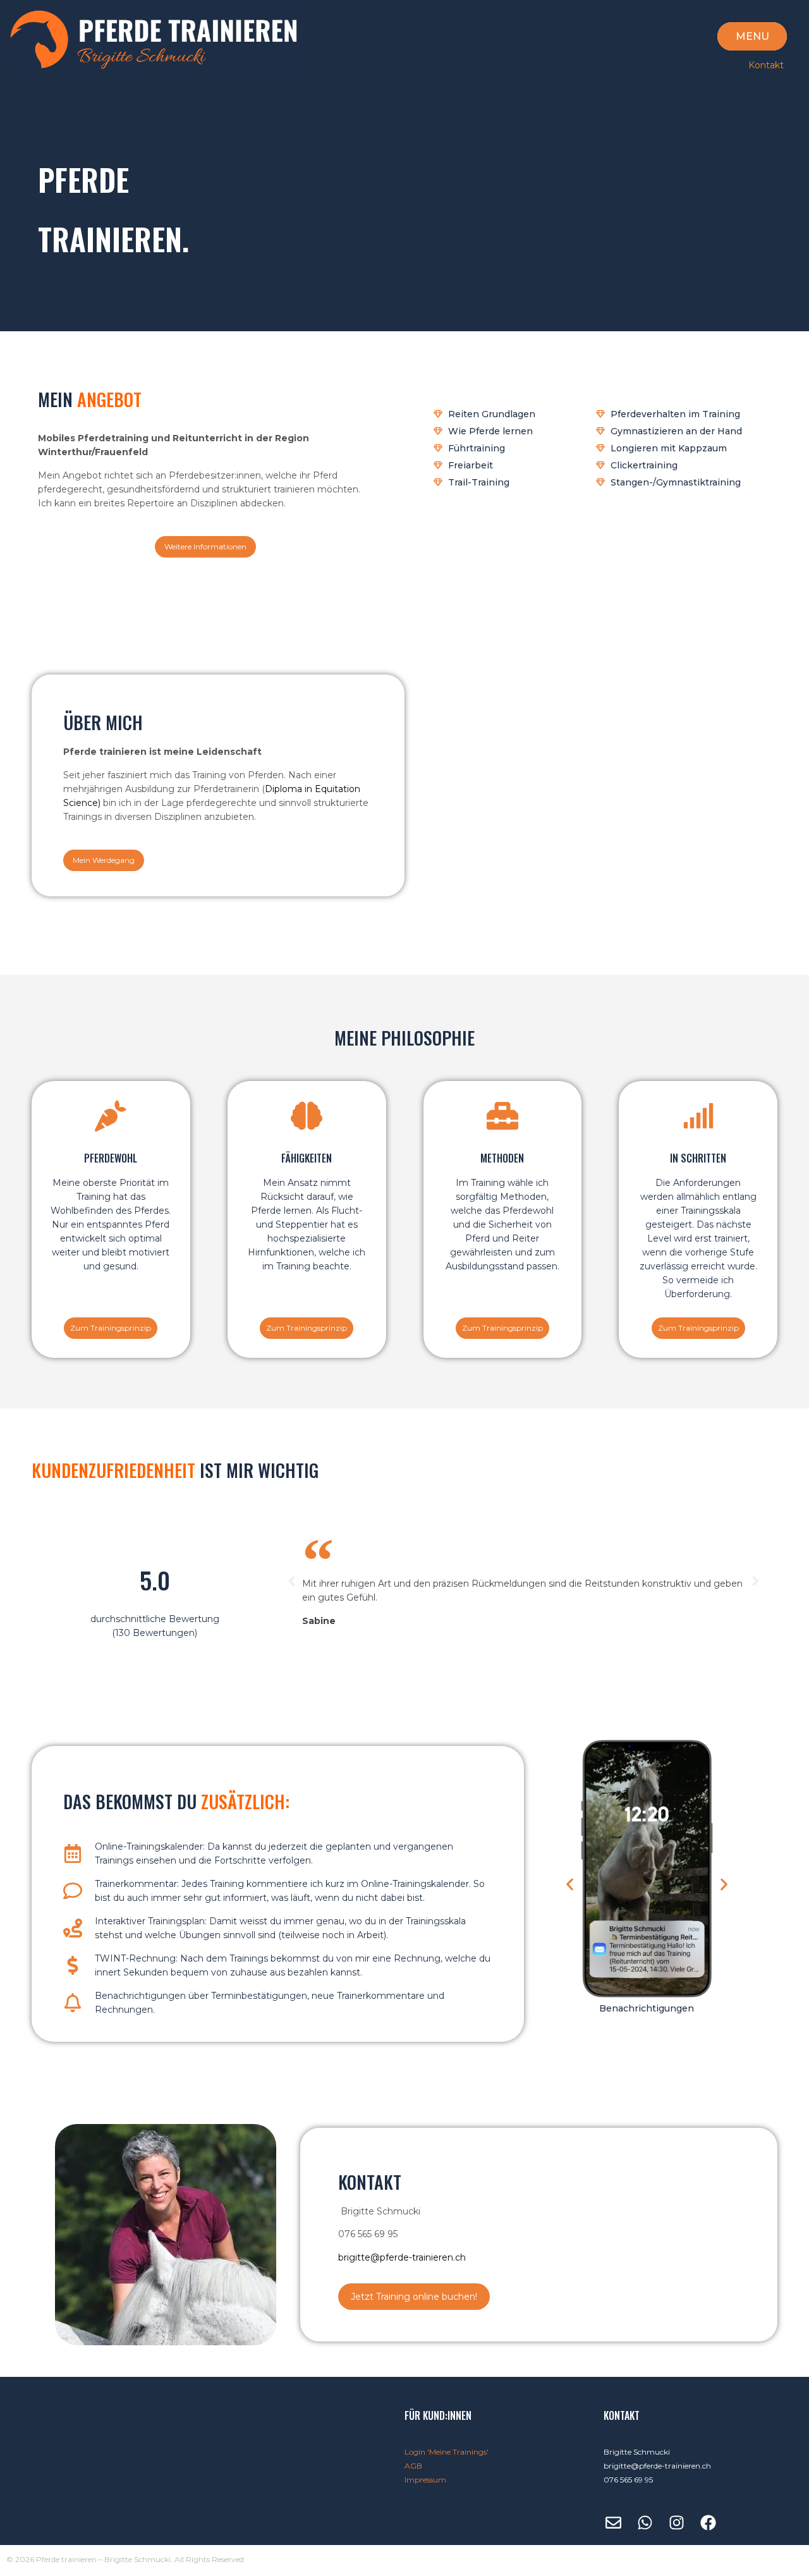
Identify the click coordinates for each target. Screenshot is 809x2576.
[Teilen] (767, 14)
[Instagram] (676, 2523)
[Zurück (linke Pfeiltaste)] (22, 1288)
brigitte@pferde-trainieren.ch (402, 2257)
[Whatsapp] (645, 2523)
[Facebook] (708, 2523)
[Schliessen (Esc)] (795, 14)
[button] (292, 1581)
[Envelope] (613, 2523)
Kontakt (766, 65)
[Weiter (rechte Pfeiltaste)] (787, 1288)
